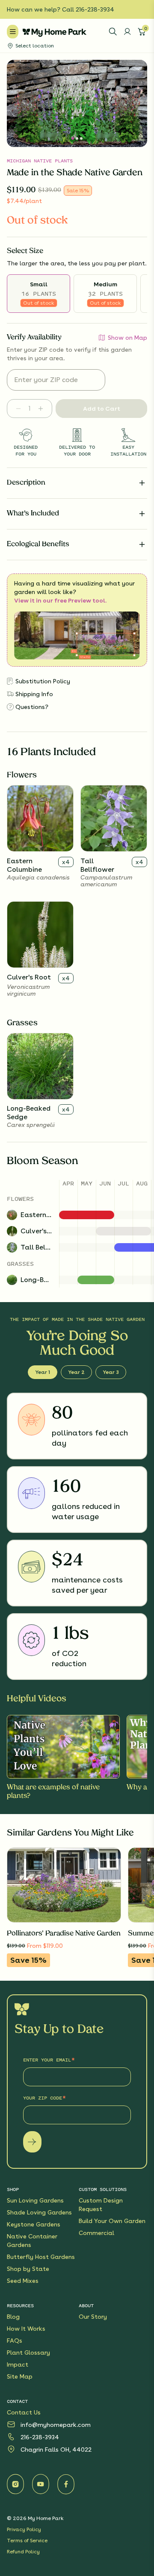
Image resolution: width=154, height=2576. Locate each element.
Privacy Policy (24, 2529)
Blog (13, 2317)
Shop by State (28, 2269)
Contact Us (24, 2412)
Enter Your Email (47, 2060)
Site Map (20, 2376)
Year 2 (76, 1372)
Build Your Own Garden (112, 2221)
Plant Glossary (28, 2353)
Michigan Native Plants (40, 161)
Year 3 (111, 1372)
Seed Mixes (23, 2281)
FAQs (15, 2341)
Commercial (96, 2233)
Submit (32, 2142)
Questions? (32, 707)
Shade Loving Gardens (39, 2212)
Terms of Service (27, 2541)
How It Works (26, 2329)
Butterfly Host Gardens (41, 2257)
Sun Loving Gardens (35, 2200)
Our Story (93, 2317)
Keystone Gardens (34, 2224)
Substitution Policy (43, 681)
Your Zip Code (43, 2098)
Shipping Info (34, 694)
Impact (18, 2364)
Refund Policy (23, 2552)
